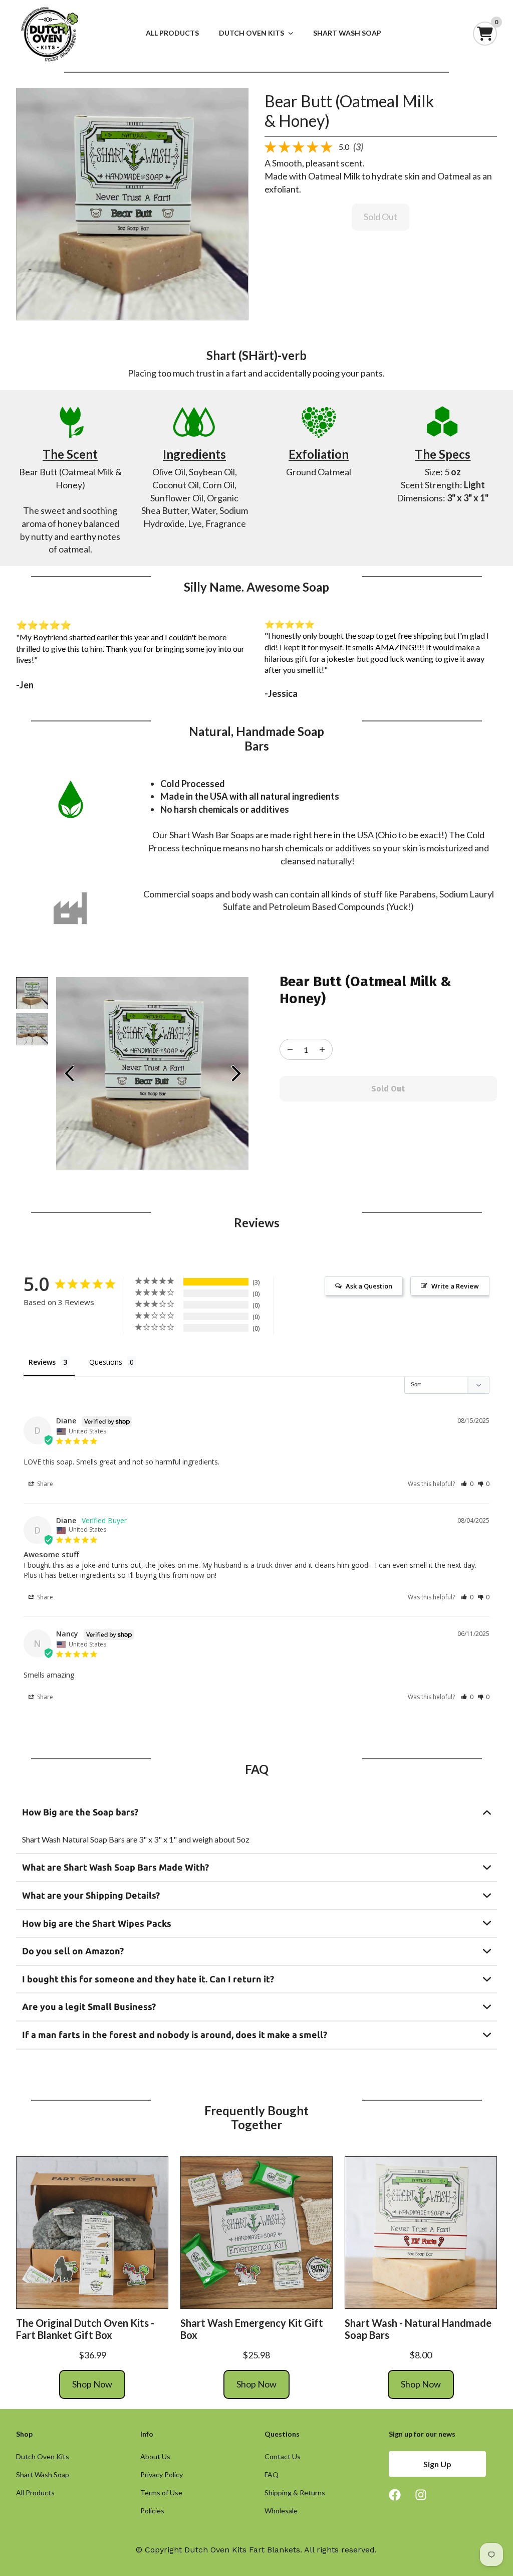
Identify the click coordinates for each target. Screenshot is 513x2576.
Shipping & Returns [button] (295, 2493)
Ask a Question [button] (369, 1286)
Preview (69, 1073)
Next (236, 1073)
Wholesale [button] (281, 2511)
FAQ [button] (272, 2475)
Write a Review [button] (455, 1286)
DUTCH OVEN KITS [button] (251, 33)
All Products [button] (35, 2493)
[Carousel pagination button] (32, 993)
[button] (467, 1484)
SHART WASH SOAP (347, 33)
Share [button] (44, 1484)
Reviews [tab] (42, 1362)
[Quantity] (290, 1049)
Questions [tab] (106, 1362)
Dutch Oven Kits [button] (43, 2457)
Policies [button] (152, 2511)
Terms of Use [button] (161, 2493)
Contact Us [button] (283, 2457)
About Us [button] (155, 2457)
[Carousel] (132, 204)
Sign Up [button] (437, 2464)
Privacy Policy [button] (162, 2475)
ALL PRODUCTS (172, 33)
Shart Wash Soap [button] (43, 2475)
